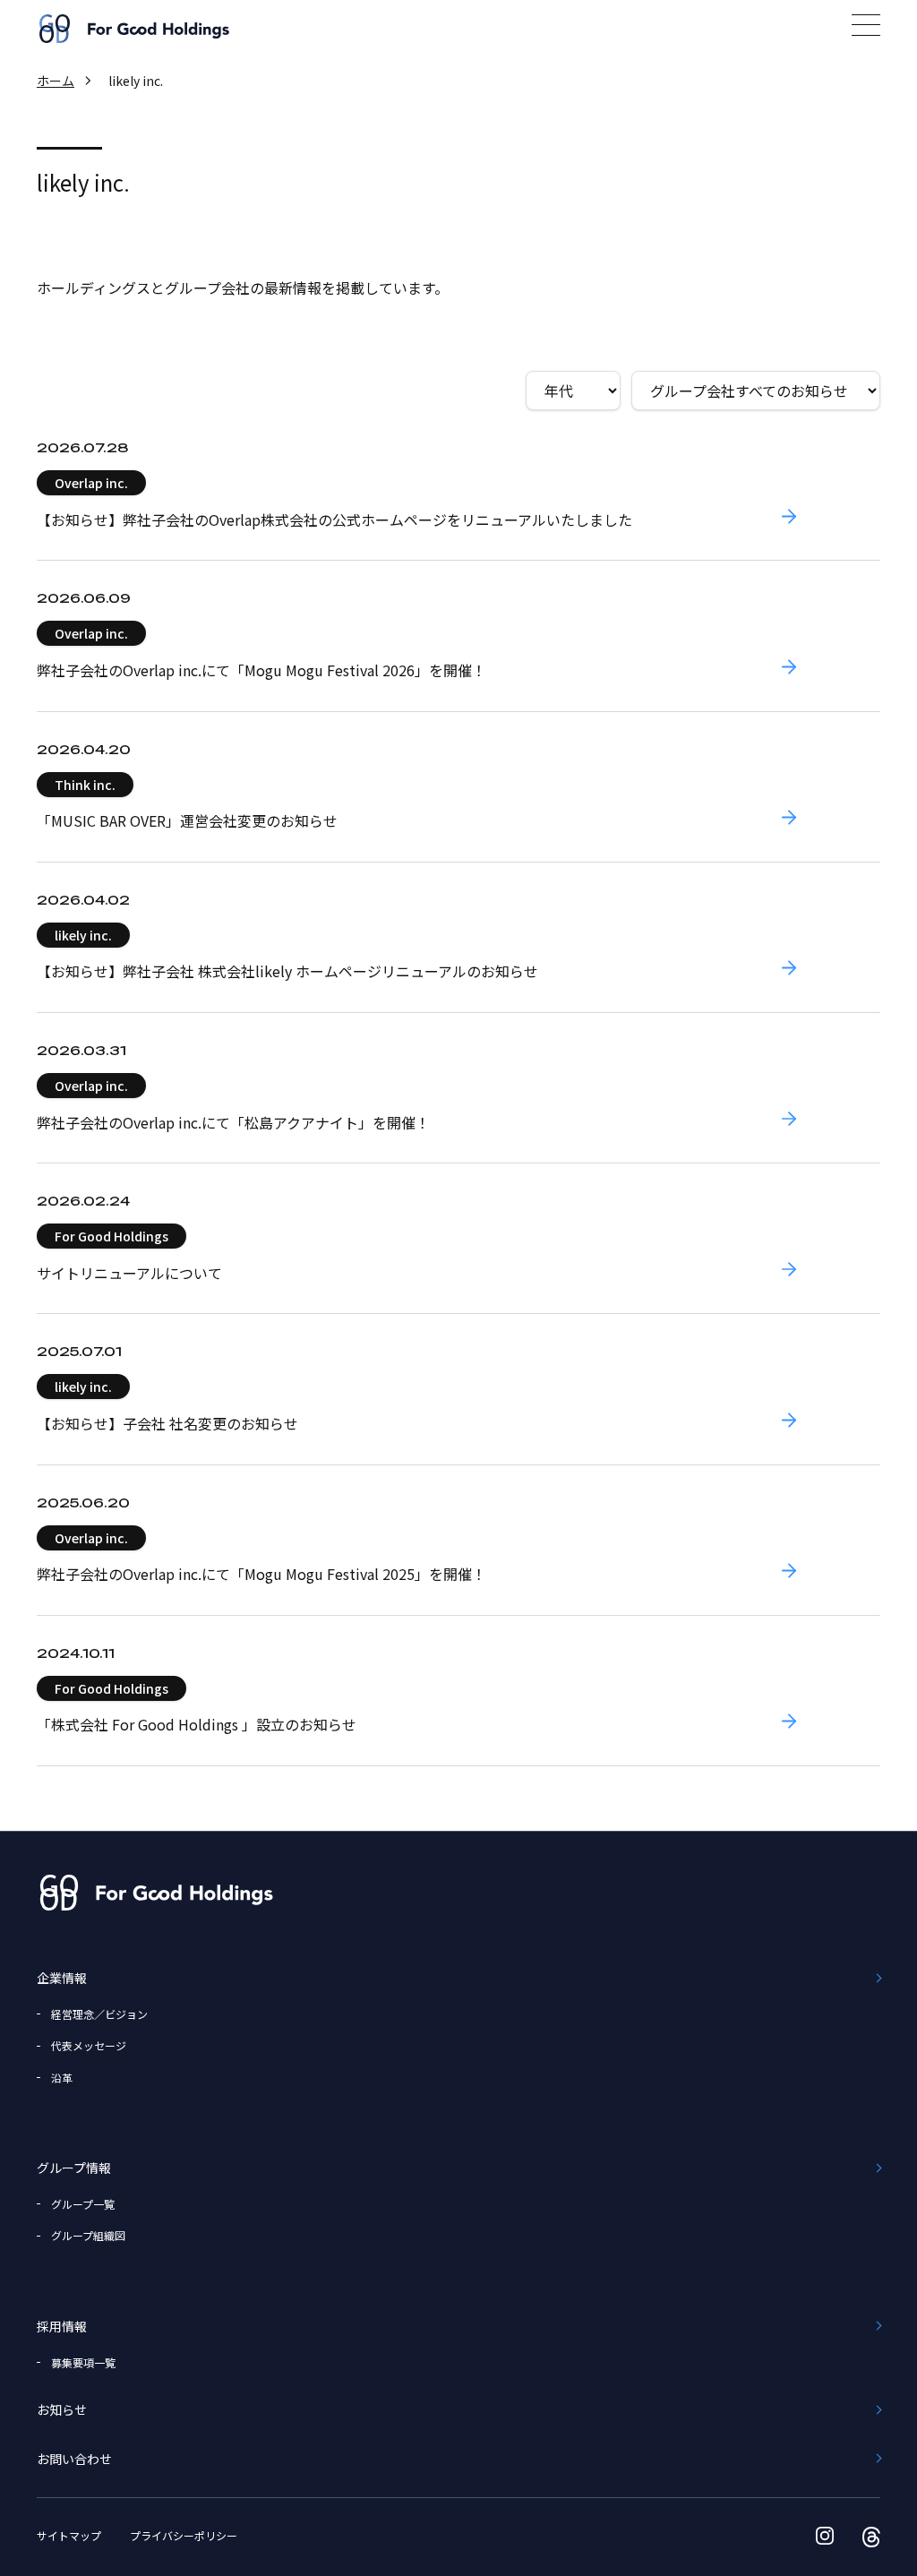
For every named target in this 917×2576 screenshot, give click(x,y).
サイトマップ (69, 2535)
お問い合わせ (74, 2459)
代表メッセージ (89, 2045)
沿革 (62, 2078)
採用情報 (62, 2326)
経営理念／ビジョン (99, 2014)
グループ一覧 (83, 2204)
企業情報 (62, 1978)
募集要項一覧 (83, 2362)
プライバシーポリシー (184, 2535)
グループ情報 (74, 2168)
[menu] (866, 25)
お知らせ (62, 2409)
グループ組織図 (88, 2235)
